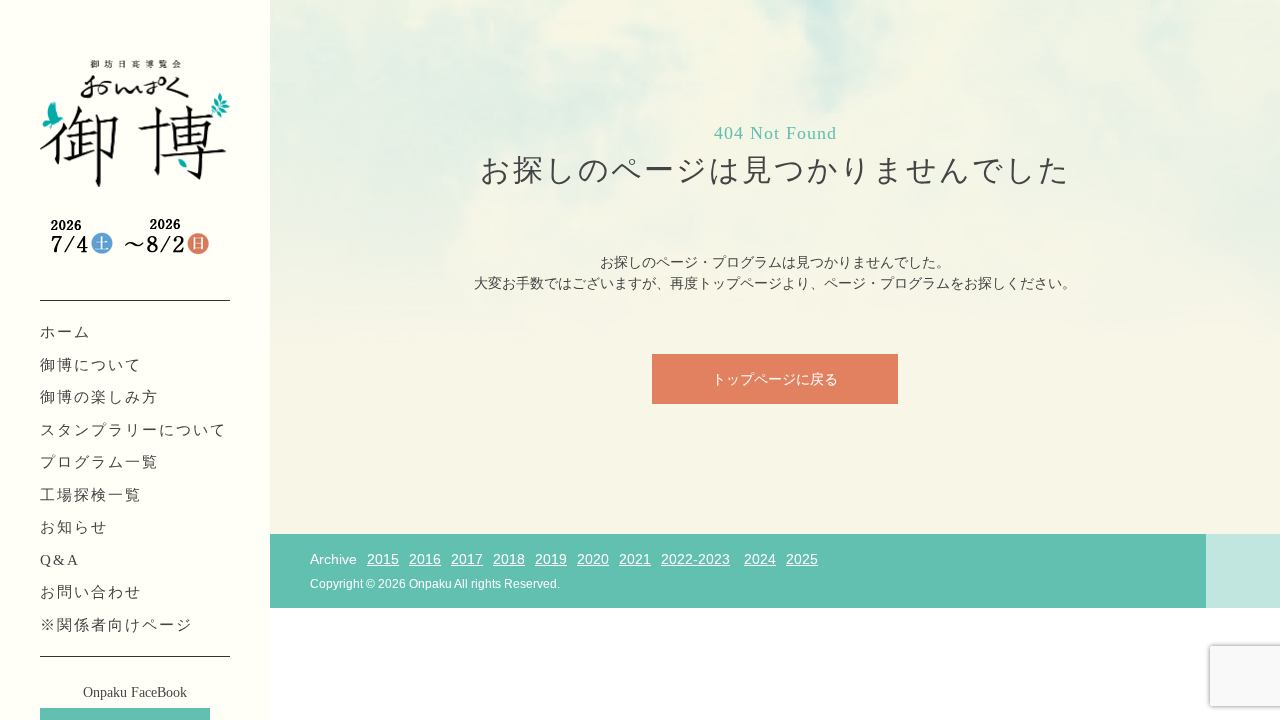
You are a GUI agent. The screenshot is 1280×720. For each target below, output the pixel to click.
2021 (635, 559)
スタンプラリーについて (133, 430)
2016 (425, 559)
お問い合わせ (91, 592)
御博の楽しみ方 (99, 397)
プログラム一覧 (99, 462)
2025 (802, 559)
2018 (509, 559)
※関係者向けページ (116, 625)
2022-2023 (695, 559)
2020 (593, 559)
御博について (91, 365)
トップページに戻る (775, 379)
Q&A (60, 560)
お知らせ (74, 527)
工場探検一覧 (91, 495)
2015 (383, 559)
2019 (551, 559)
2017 (467, 559)
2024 (760, 559)
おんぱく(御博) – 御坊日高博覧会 (135, 125)
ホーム (65, 332)
